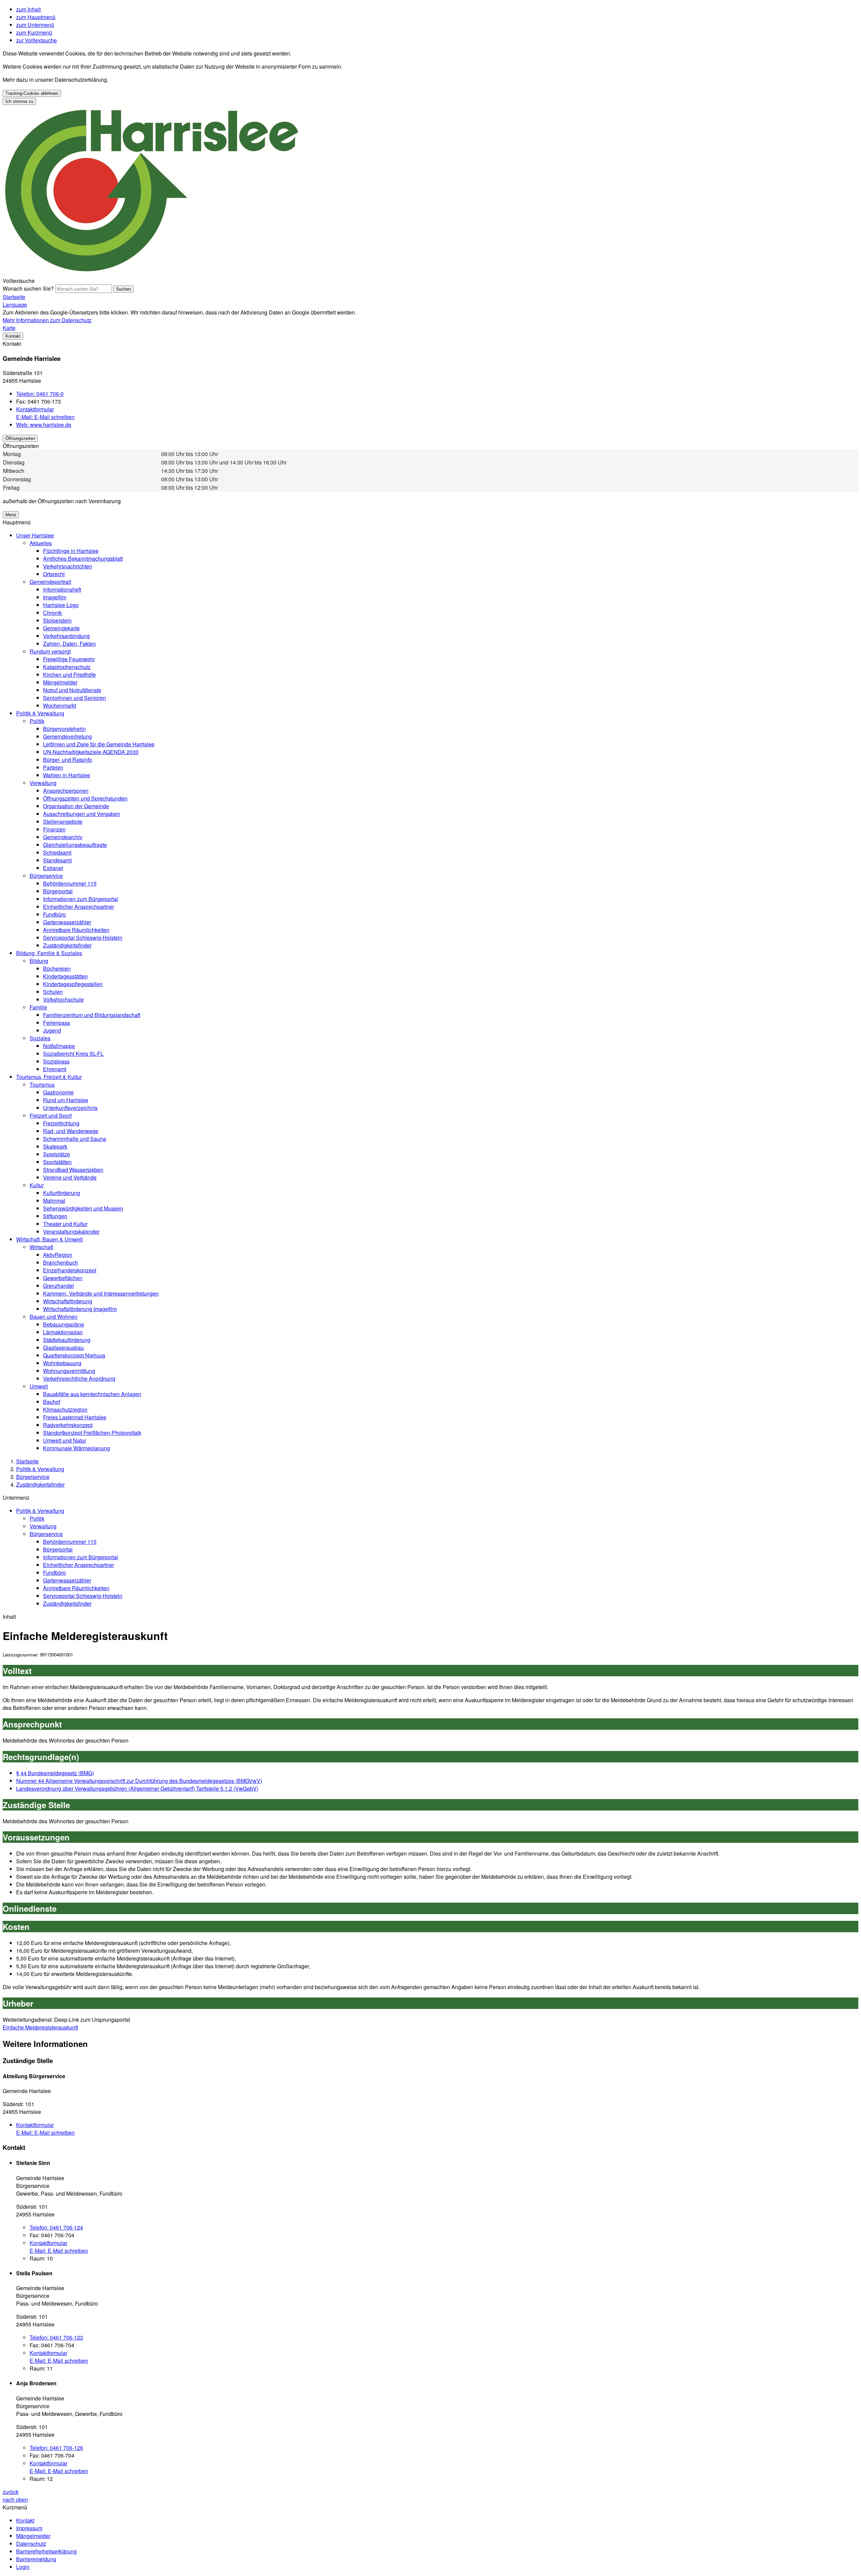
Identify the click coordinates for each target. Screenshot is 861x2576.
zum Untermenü (35, 25)
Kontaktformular (35, 409)
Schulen (53, 992)
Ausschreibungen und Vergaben (82, 814)
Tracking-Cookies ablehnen (32, 93)
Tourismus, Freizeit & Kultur (49, 1077)
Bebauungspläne (64, 1324)
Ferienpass (57, 1023)
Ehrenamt (55, 1069)
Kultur (37, 1185)
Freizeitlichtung (61, 1123)
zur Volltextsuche (36, 40)
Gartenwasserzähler (67, 922)
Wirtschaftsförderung (68, 1301)
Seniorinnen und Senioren (74, 698)
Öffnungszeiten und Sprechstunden (85, 798)
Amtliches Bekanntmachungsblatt (83, 558)
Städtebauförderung (67, 1340)
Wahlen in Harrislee (67, 775)
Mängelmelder (60, 682)
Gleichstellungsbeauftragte (75, 845)
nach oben (15, 2499)
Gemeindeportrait (50, 582)
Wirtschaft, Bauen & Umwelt (49, 1239)
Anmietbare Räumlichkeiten (76, 930)
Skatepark (55, 1146)
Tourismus (42, 1085)
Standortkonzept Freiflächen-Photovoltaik (92, 1433)
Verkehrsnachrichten (68, 566)
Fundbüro (54, 914)
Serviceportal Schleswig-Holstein (83, 938)
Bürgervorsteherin (64, 729)
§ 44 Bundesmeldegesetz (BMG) (55, 1773)
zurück (11, 2492)
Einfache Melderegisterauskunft (40, 2027)
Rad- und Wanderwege (71, 1131)
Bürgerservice (46, 876)
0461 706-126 (56, 2448)
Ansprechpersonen (66, 791)
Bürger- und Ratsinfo (68, 760)
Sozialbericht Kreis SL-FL (73, 1054)
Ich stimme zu (19, 101)
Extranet (53, 868)
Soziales (40, 1038)
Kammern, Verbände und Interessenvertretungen (101, 1293)
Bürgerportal (58, 891)
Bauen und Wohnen (53, 1317)
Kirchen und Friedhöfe (69, 675)
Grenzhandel (59, 1286)
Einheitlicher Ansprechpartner (79, 907)
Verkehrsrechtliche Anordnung (79, 1378)
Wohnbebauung (62, 1363)
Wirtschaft (41, 1247)
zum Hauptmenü (36, 17)
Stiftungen (55, 1216)
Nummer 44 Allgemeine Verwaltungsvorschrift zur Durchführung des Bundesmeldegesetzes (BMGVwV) (139, 1781)
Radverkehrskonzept (68, 1425)
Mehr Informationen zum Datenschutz (47, 320)
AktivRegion (58, 1255)
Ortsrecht (54, 574)
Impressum (29, 2528)
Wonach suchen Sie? (28, 288)
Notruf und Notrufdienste (72, 690)
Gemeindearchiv (63, 837)
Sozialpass (56, 1061)
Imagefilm (55, 597)
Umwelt (39, 1386)
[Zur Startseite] (152, 273)
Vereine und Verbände (70, 1177)
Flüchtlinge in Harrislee (71, 551)
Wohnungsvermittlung (69, 1371)
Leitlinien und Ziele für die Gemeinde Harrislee (99, 744)
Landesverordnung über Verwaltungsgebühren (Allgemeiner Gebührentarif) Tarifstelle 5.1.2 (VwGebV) (137, 1788)
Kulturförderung (62, 1193)
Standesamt (57, 860)
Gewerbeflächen (63, 1278)
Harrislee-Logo (61, 605)
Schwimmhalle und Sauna (74, 1139)
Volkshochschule (63, 999)
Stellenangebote (63, 822)
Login (23, 2567)
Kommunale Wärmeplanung (77, 1448)
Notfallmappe (59, 1046)
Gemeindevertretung (67, 736)
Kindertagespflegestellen (73, 984)
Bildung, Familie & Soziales (49, 953)
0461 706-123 (56, 2337)
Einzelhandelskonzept (70, 1270)
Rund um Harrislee (66, 1100)
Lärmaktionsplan (63, 1332)
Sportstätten (57, 1162)
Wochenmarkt (60, 705)
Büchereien (57, 968)
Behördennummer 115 (70, 883)
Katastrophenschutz (67, 667)
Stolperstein (57, 620)
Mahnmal (54, 1201)
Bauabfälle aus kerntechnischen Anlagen (92, 1394)
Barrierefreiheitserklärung (46, 2551)
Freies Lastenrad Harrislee (75, 1417)
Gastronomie (58, 1092)
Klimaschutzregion (65, 1409)
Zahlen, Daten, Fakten (69, 644)
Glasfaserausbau (63, 1348)
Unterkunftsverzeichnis (70, 1108)
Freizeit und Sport (51, 1115)
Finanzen (54, 829)
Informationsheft (62, 589)
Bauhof (52, 1402)
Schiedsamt (57, 852)
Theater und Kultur (65, 1224)
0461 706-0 (40, 394)
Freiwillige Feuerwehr (69, 659)
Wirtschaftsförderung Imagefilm (80, 1309)
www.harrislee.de (44, 425)
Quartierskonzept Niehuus (74, 1355)
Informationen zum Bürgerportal (81, 899)
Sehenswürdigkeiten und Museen (83, 1208)
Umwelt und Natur (65, 1440)
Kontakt (25, 2520)
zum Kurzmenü (34, 32)
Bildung (39, 961)
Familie (38, 1007)
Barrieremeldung (36, 2559)
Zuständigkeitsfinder (67, 945)
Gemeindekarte (61, 628)
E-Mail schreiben (45, 417)
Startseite (27, 1461)
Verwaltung (43, 783)
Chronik (52, 613)
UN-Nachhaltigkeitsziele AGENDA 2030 (91, 752)
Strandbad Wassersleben (73, 1170)
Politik (37, 721)
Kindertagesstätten (65, 976)
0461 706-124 (56, 2227)
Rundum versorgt (50, 651)
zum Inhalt (28, 9)
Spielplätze (57, 1154)
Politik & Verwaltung (40, 713)
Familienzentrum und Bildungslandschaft (92, 1015)
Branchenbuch (61, 1262)
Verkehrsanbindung (66, 636)
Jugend (52, 1030)
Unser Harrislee (35, 535)
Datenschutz (31, 2544)
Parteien (53, 767)
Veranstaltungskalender (71, 1231)
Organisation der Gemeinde (76, 806)
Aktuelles (41, 543)
